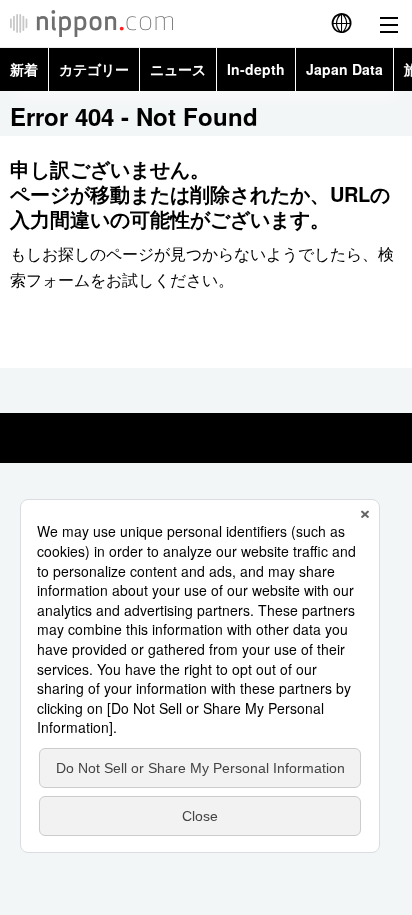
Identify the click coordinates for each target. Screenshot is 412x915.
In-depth (256, 69)
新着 (24, 69)
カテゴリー (94, 69)
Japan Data (344, 69)
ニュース (178, 69)
